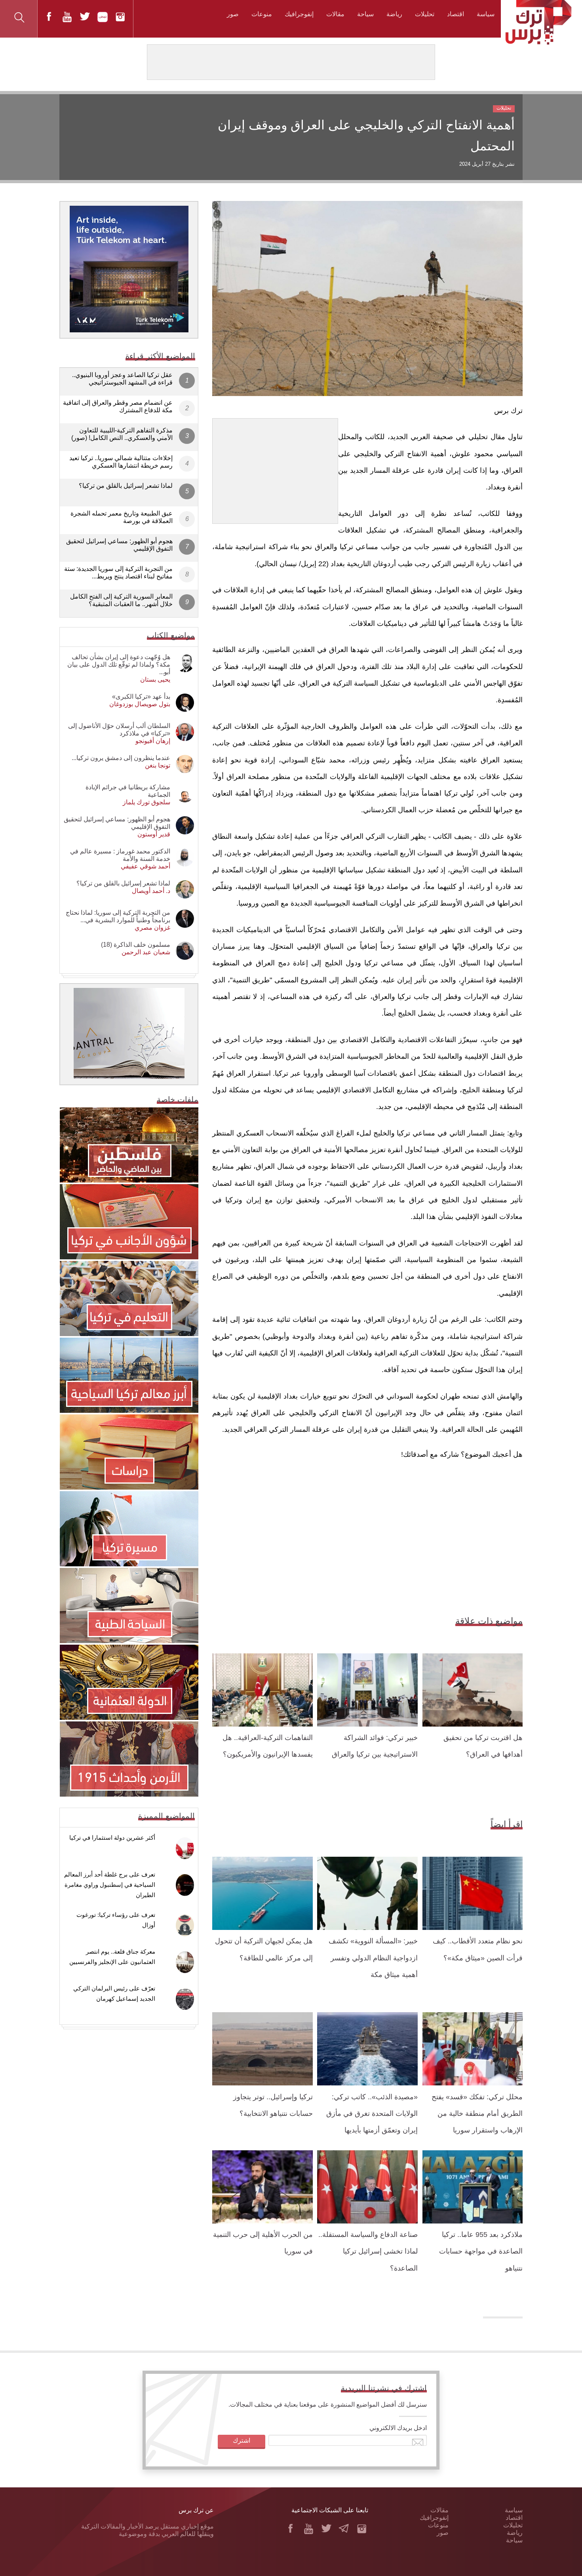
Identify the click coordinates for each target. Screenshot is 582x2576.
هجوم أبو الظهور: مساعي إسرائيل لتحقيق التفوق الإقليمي (119, 545)
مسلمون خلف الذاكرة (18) (136, 945)
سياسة (486, 14)
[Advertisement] (275, 468)
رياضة (394, 14)
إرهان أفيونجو (153, 741)
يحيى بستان (155, 680)
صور (233, 14)
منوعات (262, 14)
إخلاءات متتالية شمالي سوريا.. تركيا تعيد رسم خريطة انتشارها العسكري (121, 462)
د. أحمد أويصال (151, 891)
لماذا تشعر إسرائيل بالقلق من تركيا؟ (126, 486)
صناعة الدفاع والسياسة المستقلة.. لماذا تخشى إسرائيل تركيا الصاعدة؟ (368, 2251)
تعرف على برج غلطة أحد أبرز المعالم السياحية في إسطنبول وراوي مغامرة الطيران (110, 1885)
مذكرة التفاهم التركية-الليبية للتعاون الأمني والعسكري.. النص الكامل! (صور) (122, 434)
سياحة (365, 14)
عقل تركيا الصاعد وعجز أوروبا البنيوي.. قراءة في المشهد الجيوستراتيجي (122, 379)
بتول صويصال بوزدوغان (140, 704)
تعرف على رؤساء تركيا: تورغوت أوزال (116, 1920)
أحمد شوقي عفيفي (145, 866)
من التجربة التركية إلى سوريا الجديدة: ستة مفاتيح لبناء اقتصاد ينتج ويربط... (118, 572)
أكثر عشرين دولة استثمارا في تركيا (112, 1838)
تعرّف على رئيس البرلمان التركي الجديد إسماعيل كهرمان (114, 1993)
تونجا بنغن (158, 765)
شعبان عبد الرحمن (146, 952)
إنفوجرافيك (299, 14)
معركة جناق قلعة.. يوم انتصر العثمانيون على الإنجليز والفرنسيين (112, 1957)
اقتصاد (456, 14)
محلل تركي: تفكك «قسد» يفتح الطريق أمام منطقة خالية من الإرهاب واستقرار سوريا (477, 2114)
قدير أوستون (154, 834)
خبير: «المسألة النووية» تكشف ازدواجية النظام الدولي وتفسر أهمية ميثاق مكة (373, 1958)
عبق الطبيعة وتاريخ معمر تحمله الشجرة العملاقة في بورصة (122, 517)
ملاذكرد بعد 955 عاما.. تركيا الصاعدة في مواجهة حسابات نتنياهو (481, 2251)
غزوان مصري (152, 928)
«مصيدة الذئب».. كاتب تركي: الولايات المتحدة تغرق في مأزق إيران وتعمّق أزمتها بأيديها (372, 2114)
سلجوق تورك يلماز (146, 802)
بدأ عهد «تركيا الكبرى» (141, 697)
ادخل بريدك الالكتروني (398, 2428)
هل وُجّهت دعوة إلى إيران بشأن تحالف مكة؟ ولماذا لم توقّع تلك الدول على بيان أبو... (119, 664)
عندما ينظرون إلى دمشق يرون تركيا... (121, 758)
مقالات (335, 14)
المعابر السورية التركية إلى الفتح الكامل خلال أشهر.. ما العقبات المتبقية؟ (121, 600)
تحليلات (425, 14)
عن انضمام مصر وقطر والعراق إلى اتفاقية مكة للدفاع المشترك (118, 406)
